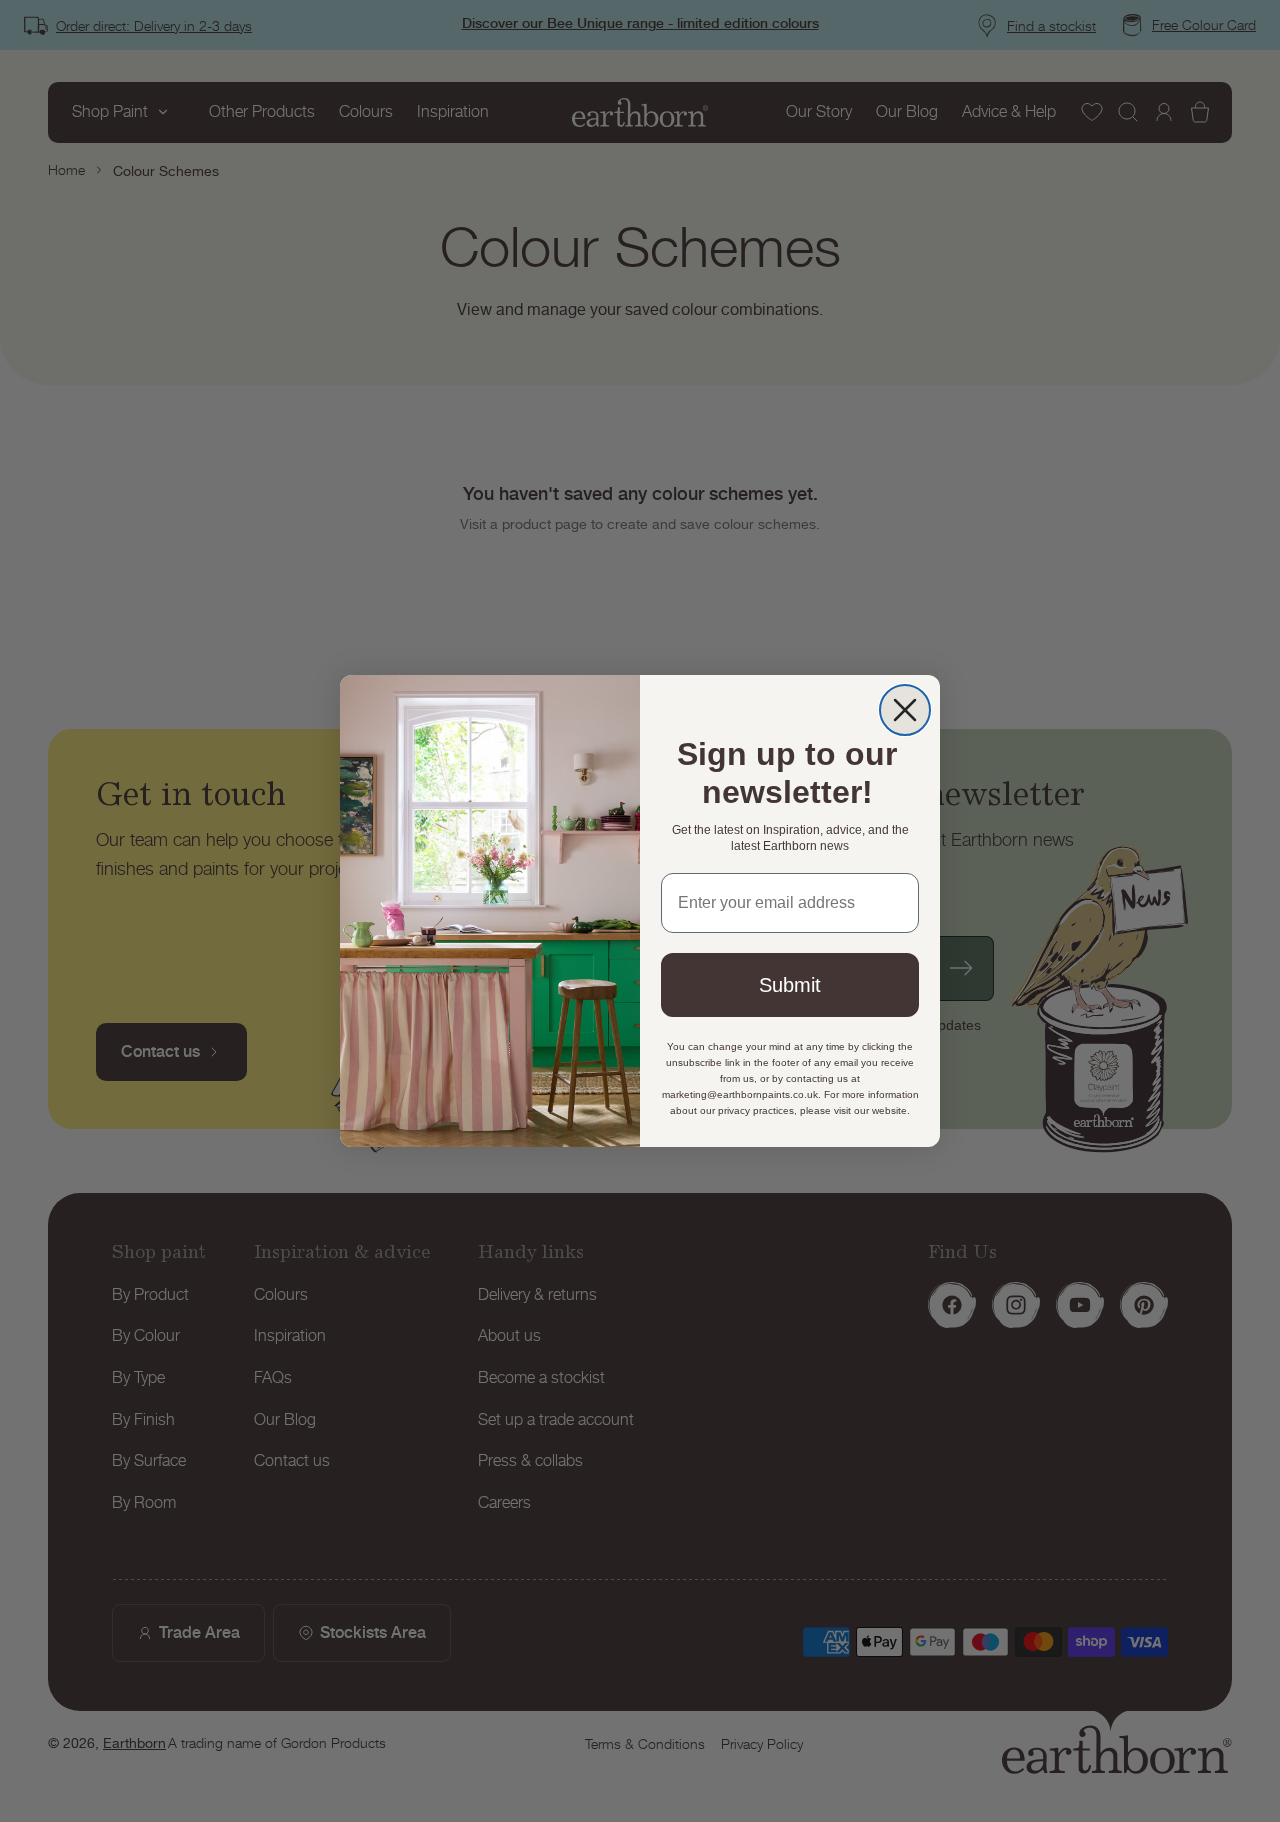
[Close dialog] (905, 710)
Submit (790, 985)
